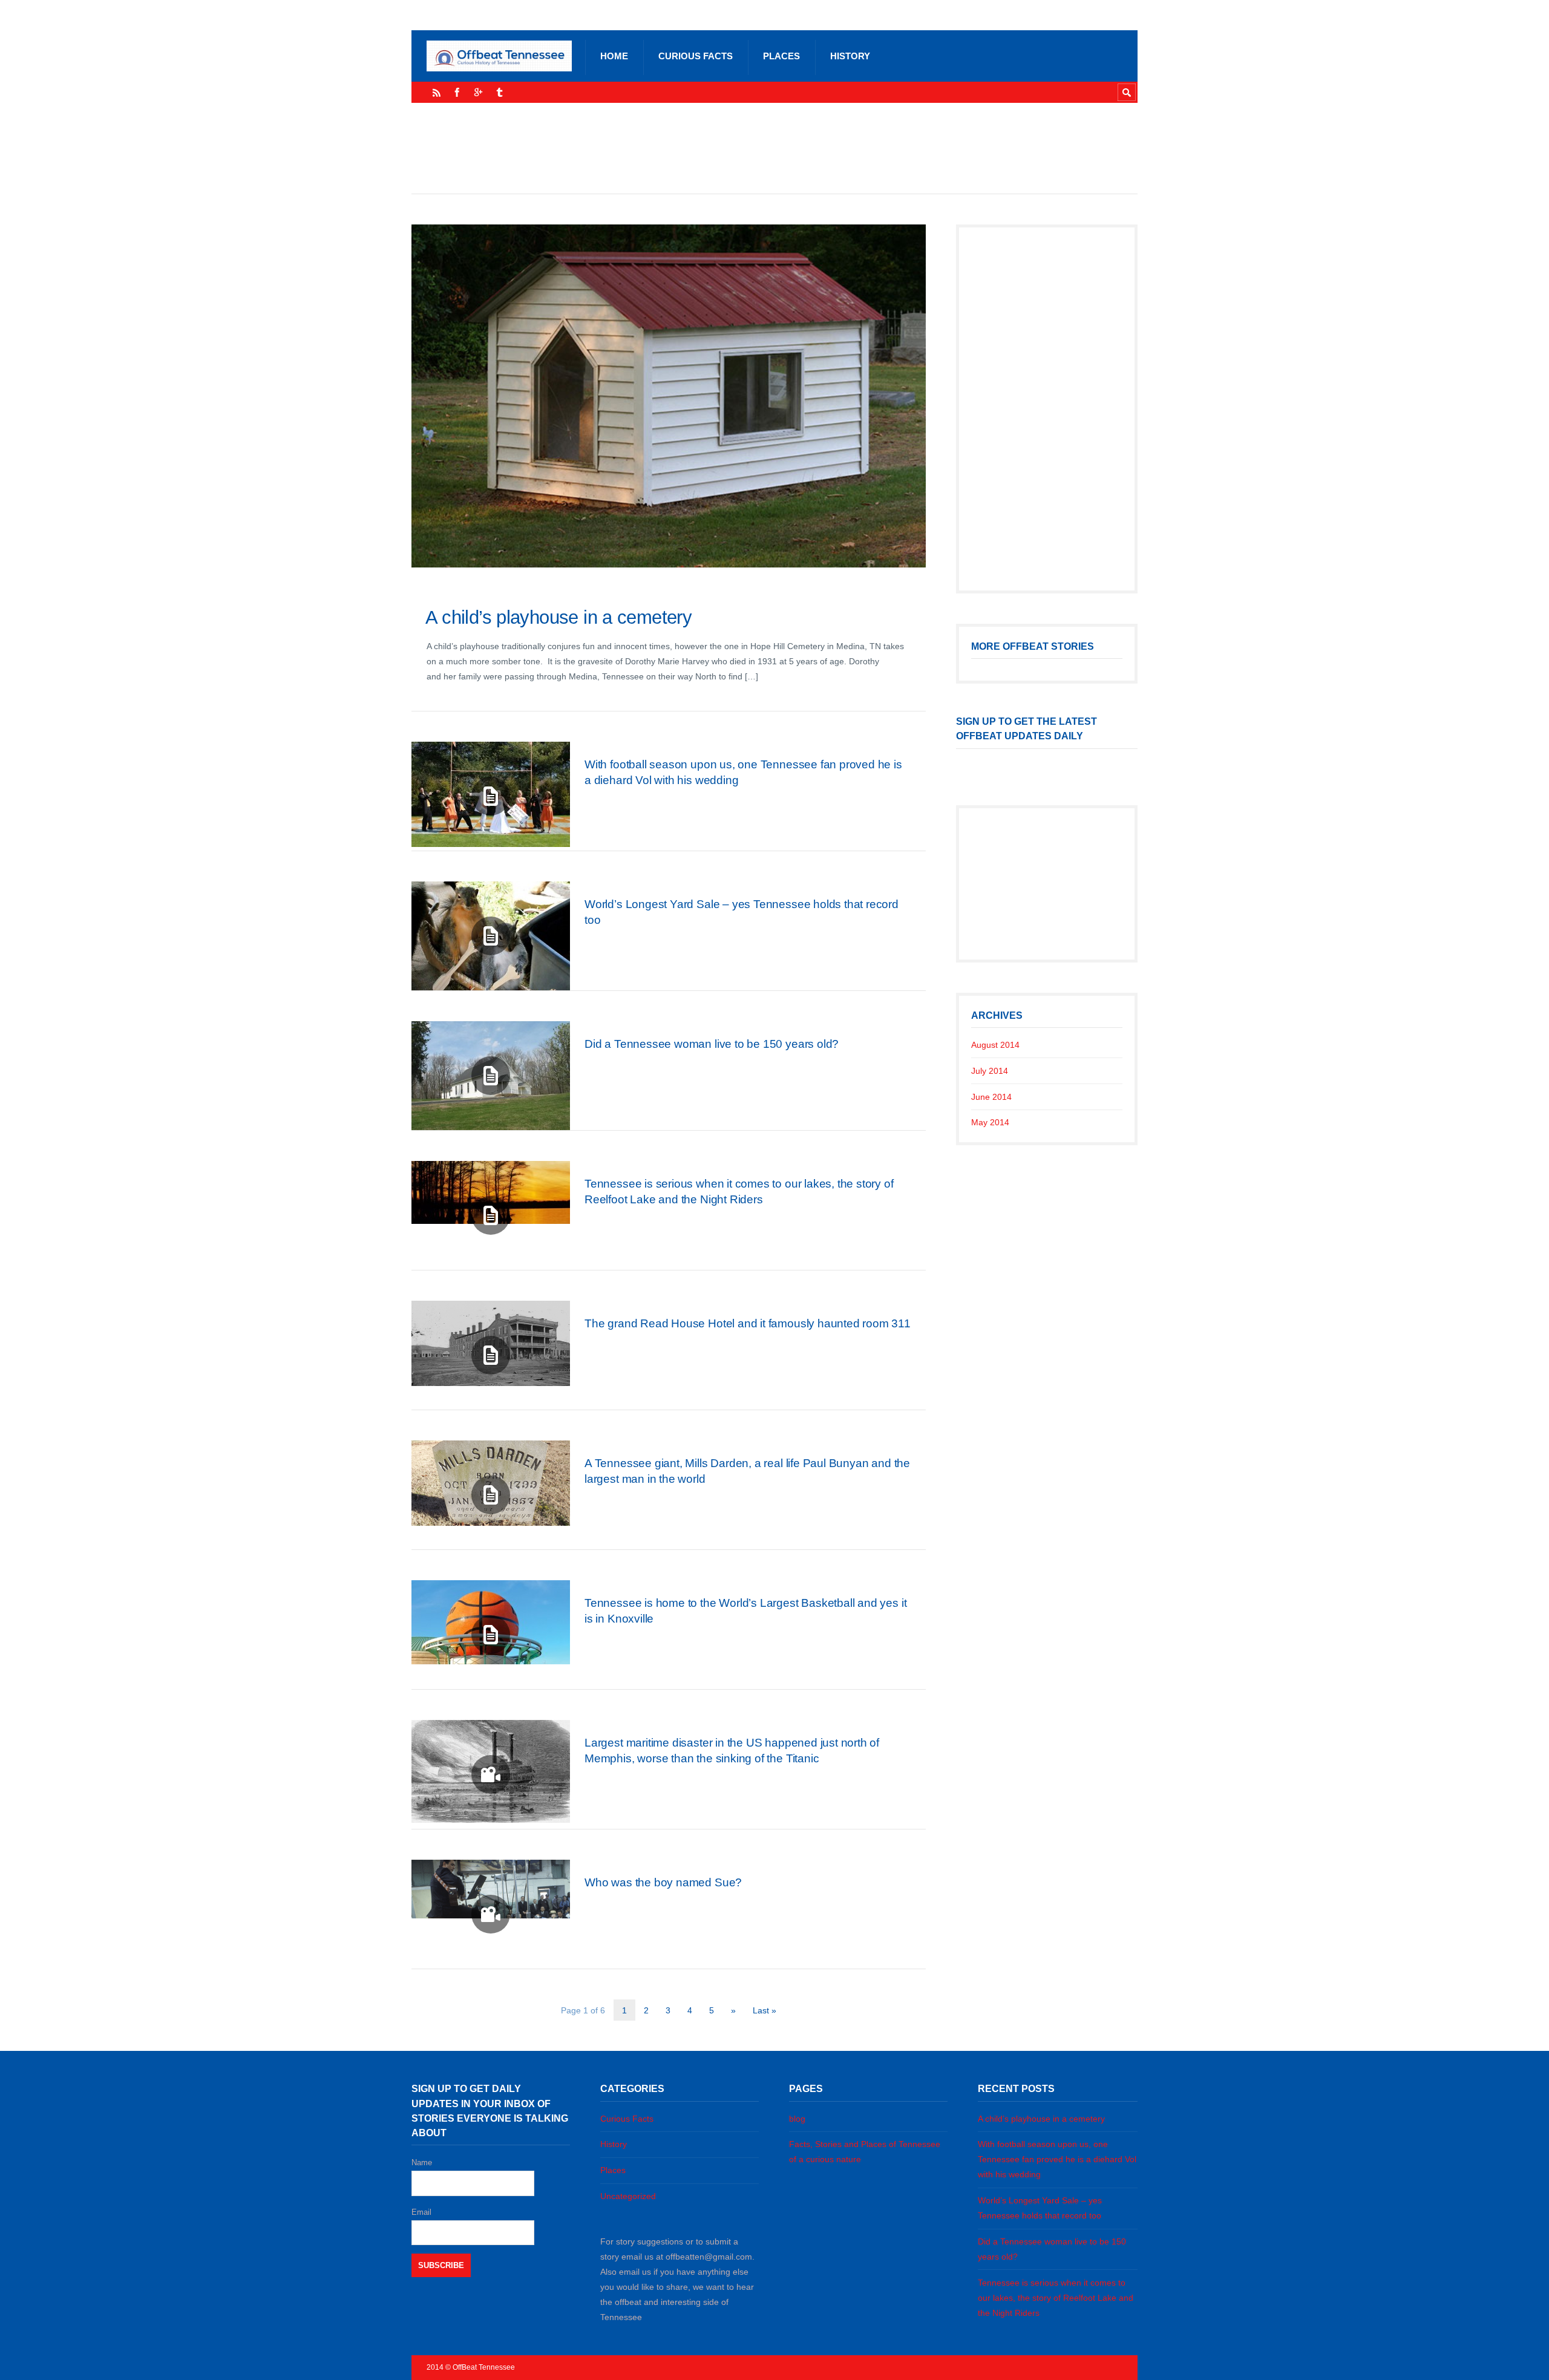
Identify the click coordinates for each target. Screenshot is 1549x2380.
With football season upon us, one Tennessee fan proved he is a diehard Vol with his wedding (1057, 2159)
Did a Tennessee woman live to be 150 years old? (712, 1044)
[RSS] (437, 92)
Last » (765, 2010)
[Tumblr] (499, 92)
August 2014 (995, 1045)
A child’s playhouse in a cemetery (558, 617)
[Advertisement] (774, 148)
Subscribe (441, 2265)
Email (421, 2212)
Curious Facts (696, 56)
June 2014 (991, 1097)
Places (781, 56)
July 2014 (990, 1071)
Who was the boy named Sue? (663, 1882)
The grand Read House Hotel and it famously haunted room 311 (748, 1323)
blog (797, 2119)
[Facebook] (457, 92)
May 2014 (990, 1122)
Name (422, 2163)
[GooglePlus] (478, 92)
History (850, 56)
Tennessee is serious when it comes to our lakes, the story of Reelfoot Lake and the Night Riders (1056, 2298)
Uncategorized (628, 2196)
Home (614, 56)
